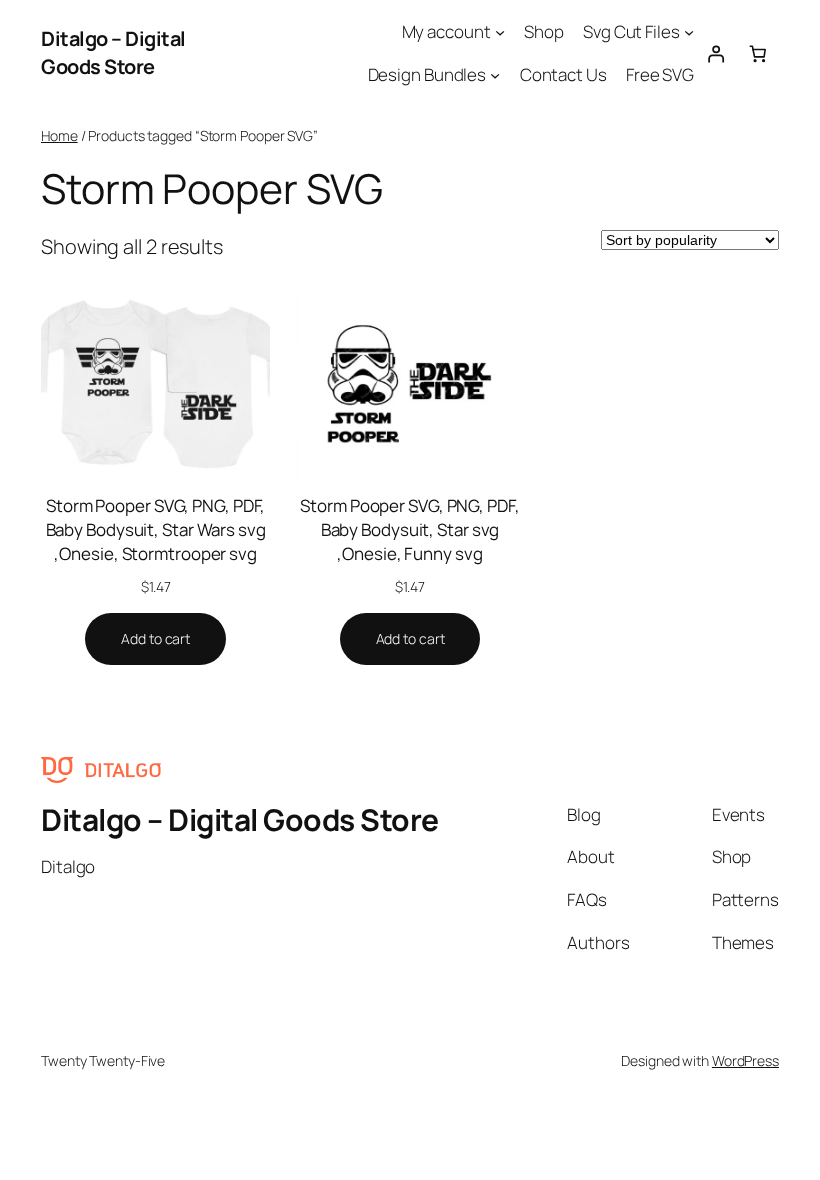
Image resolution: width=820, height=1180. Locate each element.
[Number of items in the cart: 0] (758, 53)
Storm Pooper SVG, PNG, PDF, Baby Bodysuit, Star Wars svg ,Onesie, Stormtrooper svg (156, 529)
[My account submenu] (500, 32)
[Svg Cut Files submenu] (689, 32)
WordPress (745, 1060)
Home (59, 135)
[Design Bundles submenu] (495, 75)
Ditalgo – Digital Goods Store (113, 52)
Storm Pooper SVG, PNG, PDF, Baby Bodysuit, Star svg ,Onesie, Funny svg (409, 529)
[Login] (715, 53)
